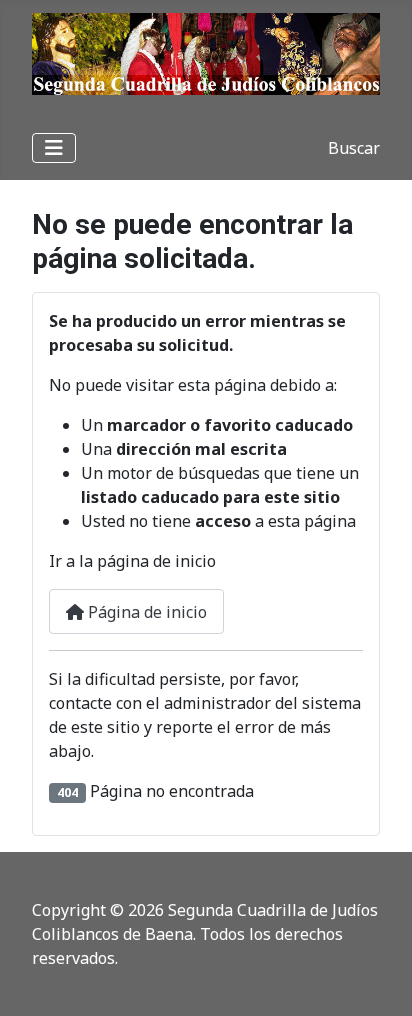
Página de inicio (145, 612)
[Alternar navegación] (54, 148)
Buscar (354, 148)
